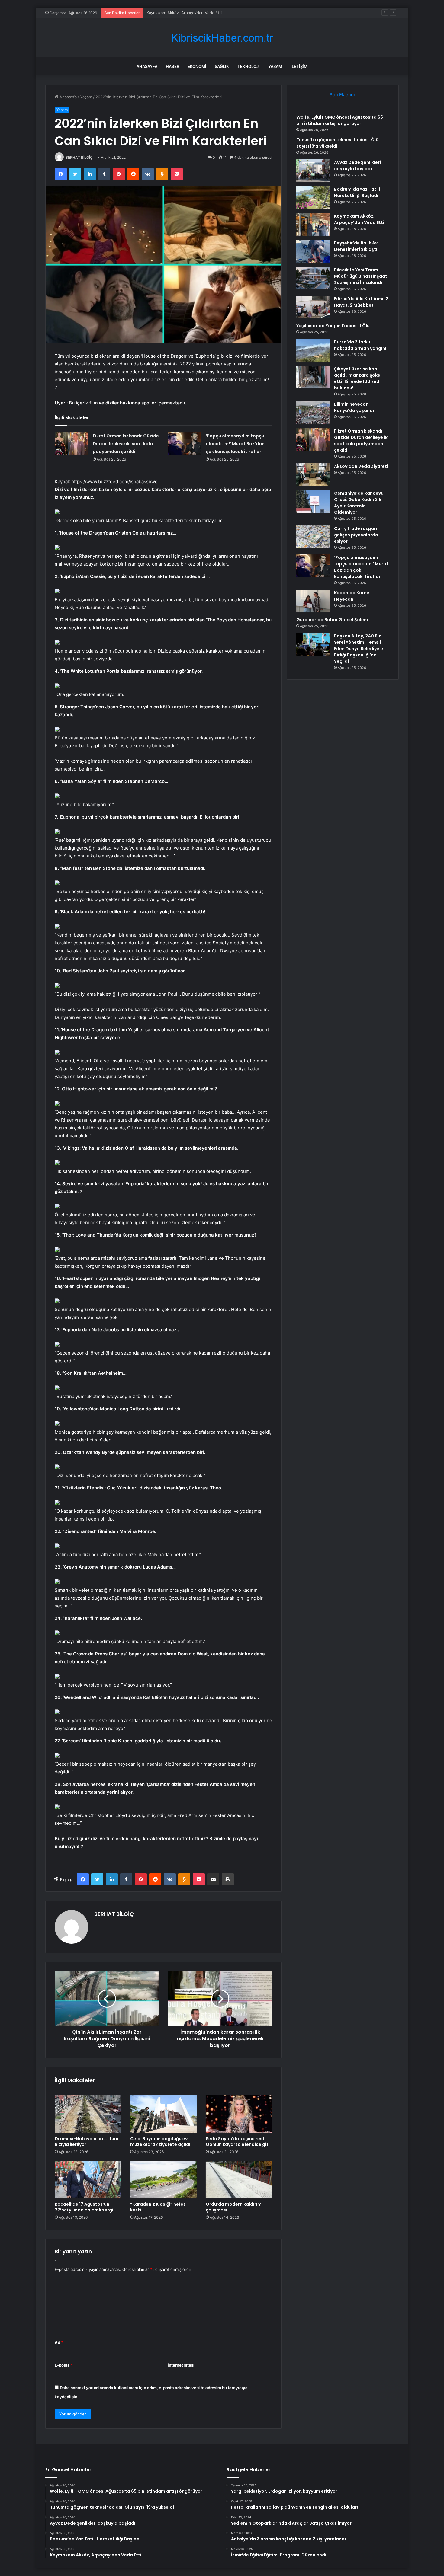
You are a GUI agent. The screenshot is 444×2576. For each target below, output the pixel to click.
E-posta (64, 2365)
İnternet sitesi (181, 2365)
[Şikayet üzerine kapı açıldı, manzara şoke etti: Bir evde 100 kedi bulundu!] (313, 377)
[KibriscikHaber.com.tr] (222, 38)
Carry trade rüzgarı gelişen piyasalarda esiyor (356, 535)
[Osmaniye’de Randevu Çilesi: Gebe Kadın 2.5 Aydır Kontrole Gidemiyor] (313, 501)
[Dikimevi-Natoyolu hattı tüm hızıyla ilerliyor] (88, 2114)
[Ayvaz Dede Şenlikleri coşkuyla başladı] (313, 171)
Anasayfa (147, 66)
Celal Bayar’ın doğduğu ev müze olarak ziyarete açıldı (160, 2142)
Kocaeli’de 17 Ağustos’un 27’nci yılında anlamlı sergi (84, 2207)
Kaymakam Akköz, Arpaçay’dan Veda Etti (359, 219)
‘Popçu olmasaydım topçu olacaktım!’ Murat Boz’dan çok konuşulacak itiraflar (235, 444)
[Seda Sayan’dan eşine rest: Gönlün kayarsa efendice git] (239, 2114)
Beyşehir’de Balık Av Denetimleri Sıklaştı (183, 13)
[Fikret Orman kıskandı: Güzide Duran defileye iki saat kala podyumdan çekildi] (72, 443)
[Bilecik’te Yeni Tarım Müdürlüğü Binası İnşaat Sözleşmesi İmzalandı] (313, 278)
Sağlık (222, 66)
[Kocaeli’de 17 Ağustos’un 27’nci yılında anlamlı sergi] (88, 2180)
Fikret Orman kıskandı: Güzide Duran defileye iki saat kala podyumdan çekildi (126, 444)
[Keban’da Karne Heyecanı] (313, 601)
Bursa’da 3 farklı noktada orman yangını (360, 345)
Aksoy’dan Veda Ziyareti (361, 466)
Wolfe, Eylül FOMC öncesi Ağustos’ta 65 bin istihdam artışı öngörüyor (340, 120)
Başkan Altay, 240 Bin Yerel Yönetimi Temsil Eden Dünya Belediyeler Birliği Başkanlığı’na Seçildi (360, 649)
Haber (172, 66)
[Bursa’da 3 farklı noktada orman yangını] (313, 350)
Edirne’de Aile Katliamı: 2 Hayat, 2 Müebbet (361, 302)
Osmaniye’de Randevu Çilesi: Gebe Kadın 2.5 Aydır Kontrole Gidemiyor (359, 503)
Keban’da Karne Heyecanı (352, 596)
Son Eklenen (343, 95)
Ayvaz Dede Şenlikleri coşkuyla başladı (357, 166)
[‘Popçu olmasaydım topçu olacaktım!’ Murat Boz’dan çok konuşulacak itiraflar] (185, 443)
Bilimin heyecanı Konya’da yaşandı (354, 407)
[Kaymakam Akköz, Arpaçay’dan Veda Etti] (313, 224)
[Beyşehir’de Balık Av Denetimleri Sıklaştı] (313, 251)
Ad (59, 2342)
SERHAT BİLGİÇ (79, 157)
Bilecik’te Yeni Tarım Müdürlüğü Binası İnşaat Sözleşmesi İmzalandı (361, 276)
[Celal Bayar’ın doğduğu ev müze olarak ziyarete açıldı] (163, 2114)
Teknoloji (249, 66)
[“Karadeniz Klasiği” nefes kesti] (163, 2180)
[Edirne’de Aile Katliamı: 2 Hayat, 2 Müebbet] (313, 307)
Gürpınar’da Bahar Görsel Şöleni (332, 620)
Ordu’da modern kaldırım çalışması (234, 2207)
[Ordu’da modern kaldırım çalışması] (239, 2180)
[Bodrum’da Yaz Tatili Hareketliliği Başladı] (313, 198)
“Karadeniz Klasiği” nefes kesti (158, 2207)
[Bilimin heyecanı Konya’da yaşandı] (313, 412)
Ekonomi (197, 66)
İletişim (299, 66)
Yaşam (275, 66)
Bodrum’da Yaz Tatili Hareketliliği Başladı (357, 192)
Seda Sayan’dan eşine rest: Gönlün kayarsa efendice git (237, 2142)
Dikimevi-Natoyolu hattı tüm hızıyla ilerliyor (87, 2142)
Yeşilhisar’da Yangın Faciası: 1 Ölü (333, 326)
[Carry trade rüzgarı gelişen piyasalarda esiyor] (313, 537)
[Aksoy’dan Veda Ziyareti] (313, 475)
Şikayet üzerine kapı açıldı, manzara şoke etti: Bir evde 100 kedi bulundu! (357, 378)
